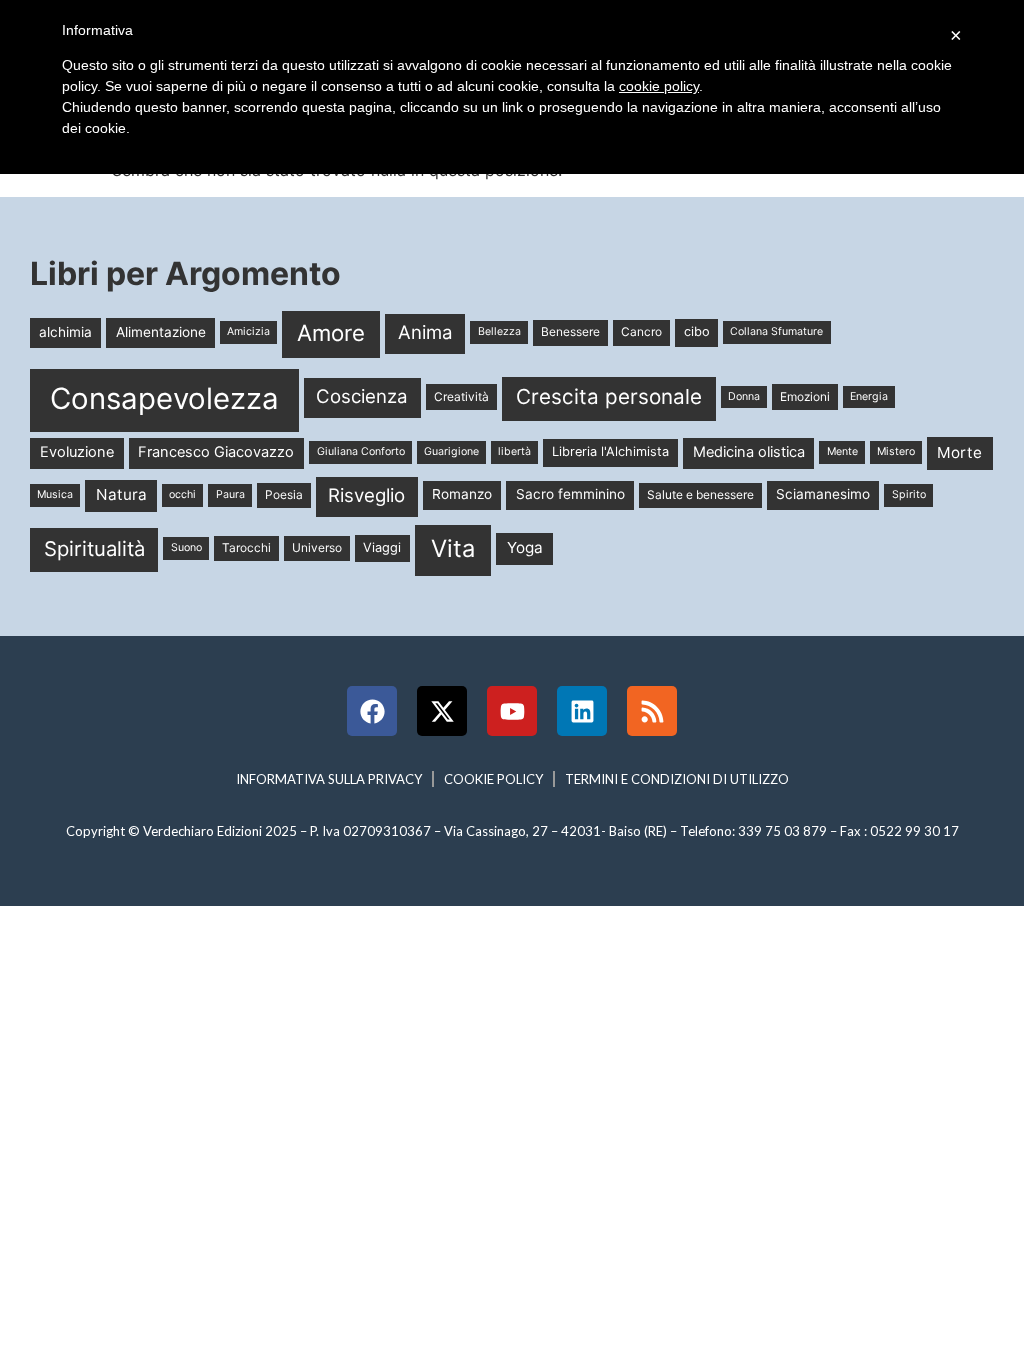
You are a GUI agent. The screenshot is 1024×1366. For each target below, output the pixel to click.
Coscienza (362, 396)
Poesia (284, 494)
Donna (744, 396)
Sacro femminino (570, 494)
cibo (697, 331)
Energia (869, 396)
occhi (182, 494)
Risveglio (366, 495)
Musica (55, 494)
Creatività (461, 396)
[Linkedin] (582, 711)
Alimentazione (161, 332)
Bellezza (499, 331)
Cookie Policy (493, 779)
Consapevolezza (164, 398)
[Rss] (652, 711)
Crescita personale (609, 396)
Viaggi (382, 547)
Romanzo (462, 494)
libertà (514, 451)
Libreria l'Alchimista (610, 451)
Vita (453, 548)
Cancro (641, 331)
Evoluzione (77, 452)
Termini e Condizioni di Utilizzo (677, 779)
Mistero (896, 451)
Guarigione (451, 451)
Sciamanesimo (823, 494)
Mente (842, 451)
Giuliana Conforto (361, 451)
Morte (959, 452)
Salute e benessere (700, 494)
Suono (186, 547)
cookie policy (659, 86)
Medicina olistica (749, 452)
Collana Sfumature (776, 331)
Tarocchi (246, 547)
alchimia (65, 332)
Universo (317, 547)
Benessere (570, 331)
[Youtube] (512, 711)
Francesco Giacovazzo (216, 452)
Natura (121, 494)
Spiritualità (94, 548)
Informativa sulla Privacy (329, 779)
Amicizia (248, 331)
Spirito (909, 494)
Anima (425, 332)
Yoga (525, 547)
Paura (230, 494)
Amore (331, 332)
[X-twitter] (442, 711)
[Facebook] (372, 711)
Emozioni (805, 396)
